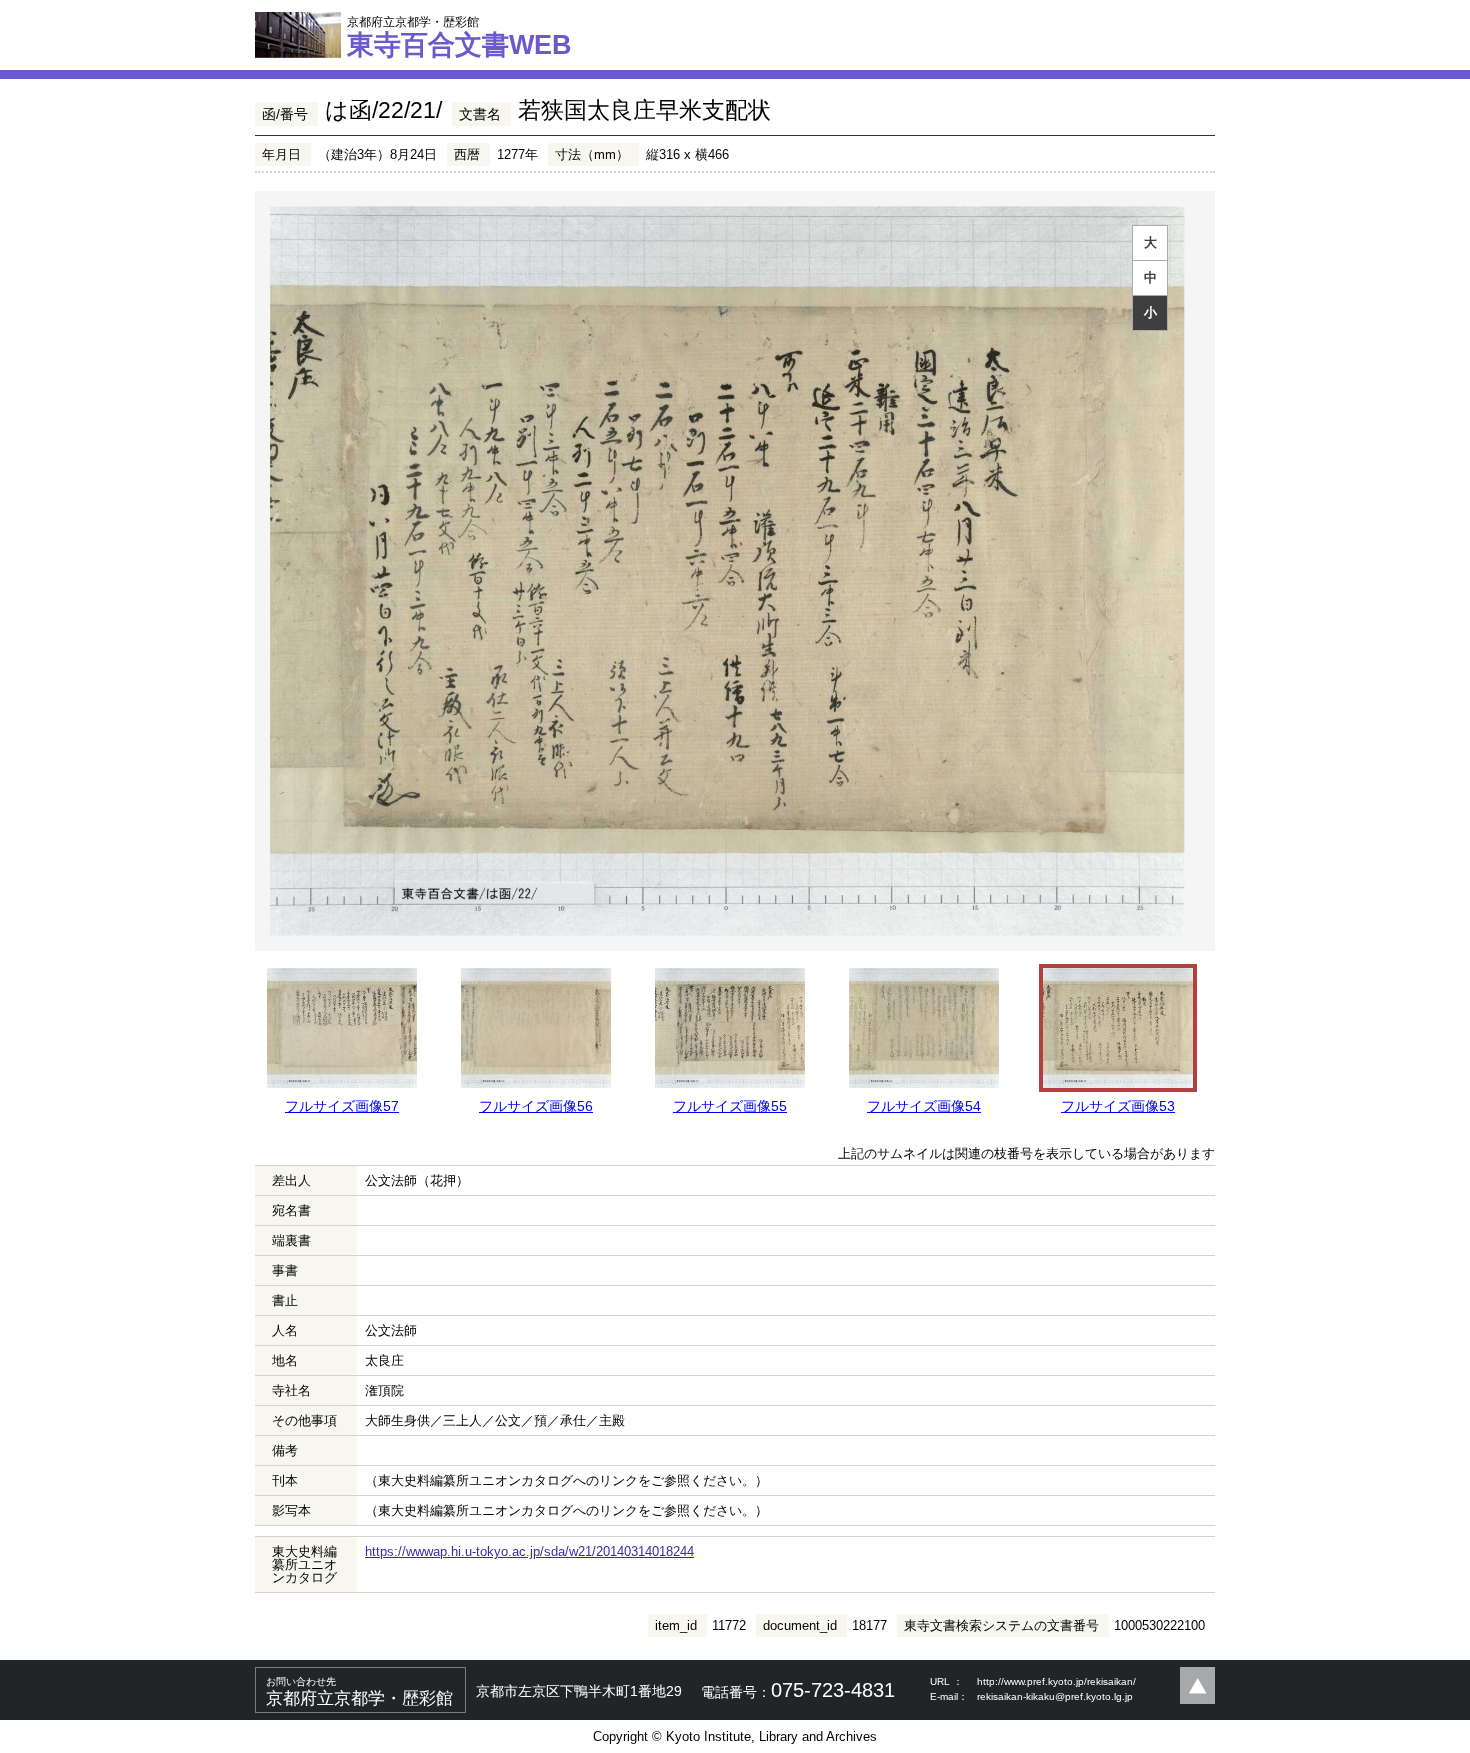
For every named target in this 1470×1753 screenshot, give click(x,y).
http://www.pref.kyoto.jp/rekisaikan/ (1056, 1681)
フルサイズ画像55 (730, 1106)
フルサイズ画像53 (1118, 1106)
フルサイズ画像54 (924, 1106)
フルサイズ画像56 (536, 1106)
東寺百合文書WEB (459, 37)
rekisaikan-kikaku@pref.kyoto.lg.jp (1055, 1696)
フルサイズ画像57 (342, 1106)
